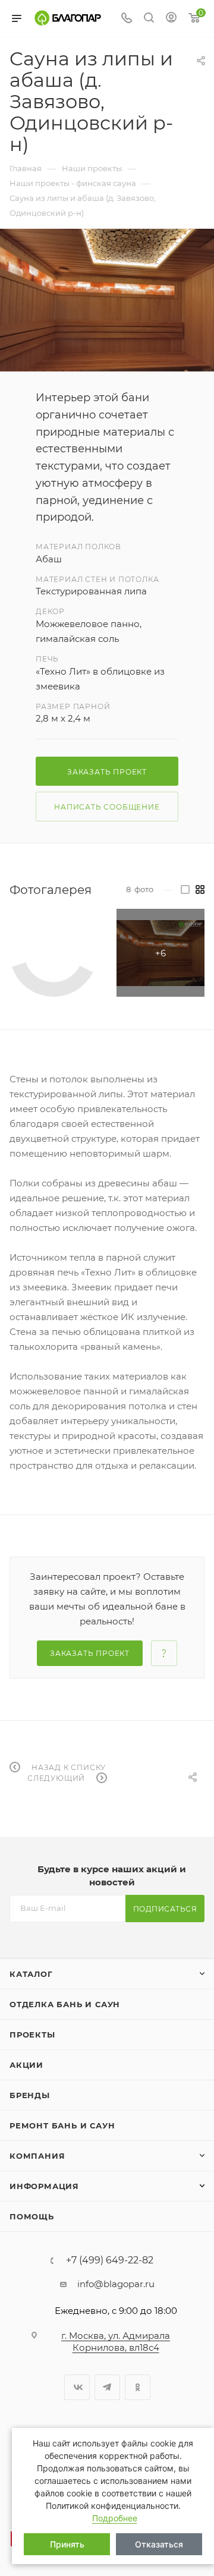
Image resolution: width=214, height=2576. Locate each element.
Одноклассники (138, 2387)
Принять (67, 2544)
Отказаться (159, 2544)
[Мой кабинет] (171, 19)
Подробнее (115, 2518)
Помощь (32, 2216)
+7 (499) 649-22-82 (110, 2260)
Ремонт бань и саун (62, 2125)
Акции (26, 2065)
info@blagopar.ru (116, 2284)
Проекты (32, 2035)
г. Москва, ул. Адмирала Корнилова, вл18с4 (116, 2342)
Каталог (31, 1974)
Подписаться (165, 1909)
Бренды (30, 2095)
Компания (37, 2156)
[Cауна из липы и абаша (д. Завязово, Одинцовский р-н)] (107, 300)
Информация (44, 2186)
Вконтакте (77, 2387)
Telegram (107, 2387)
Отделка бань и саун (65, 2004)
